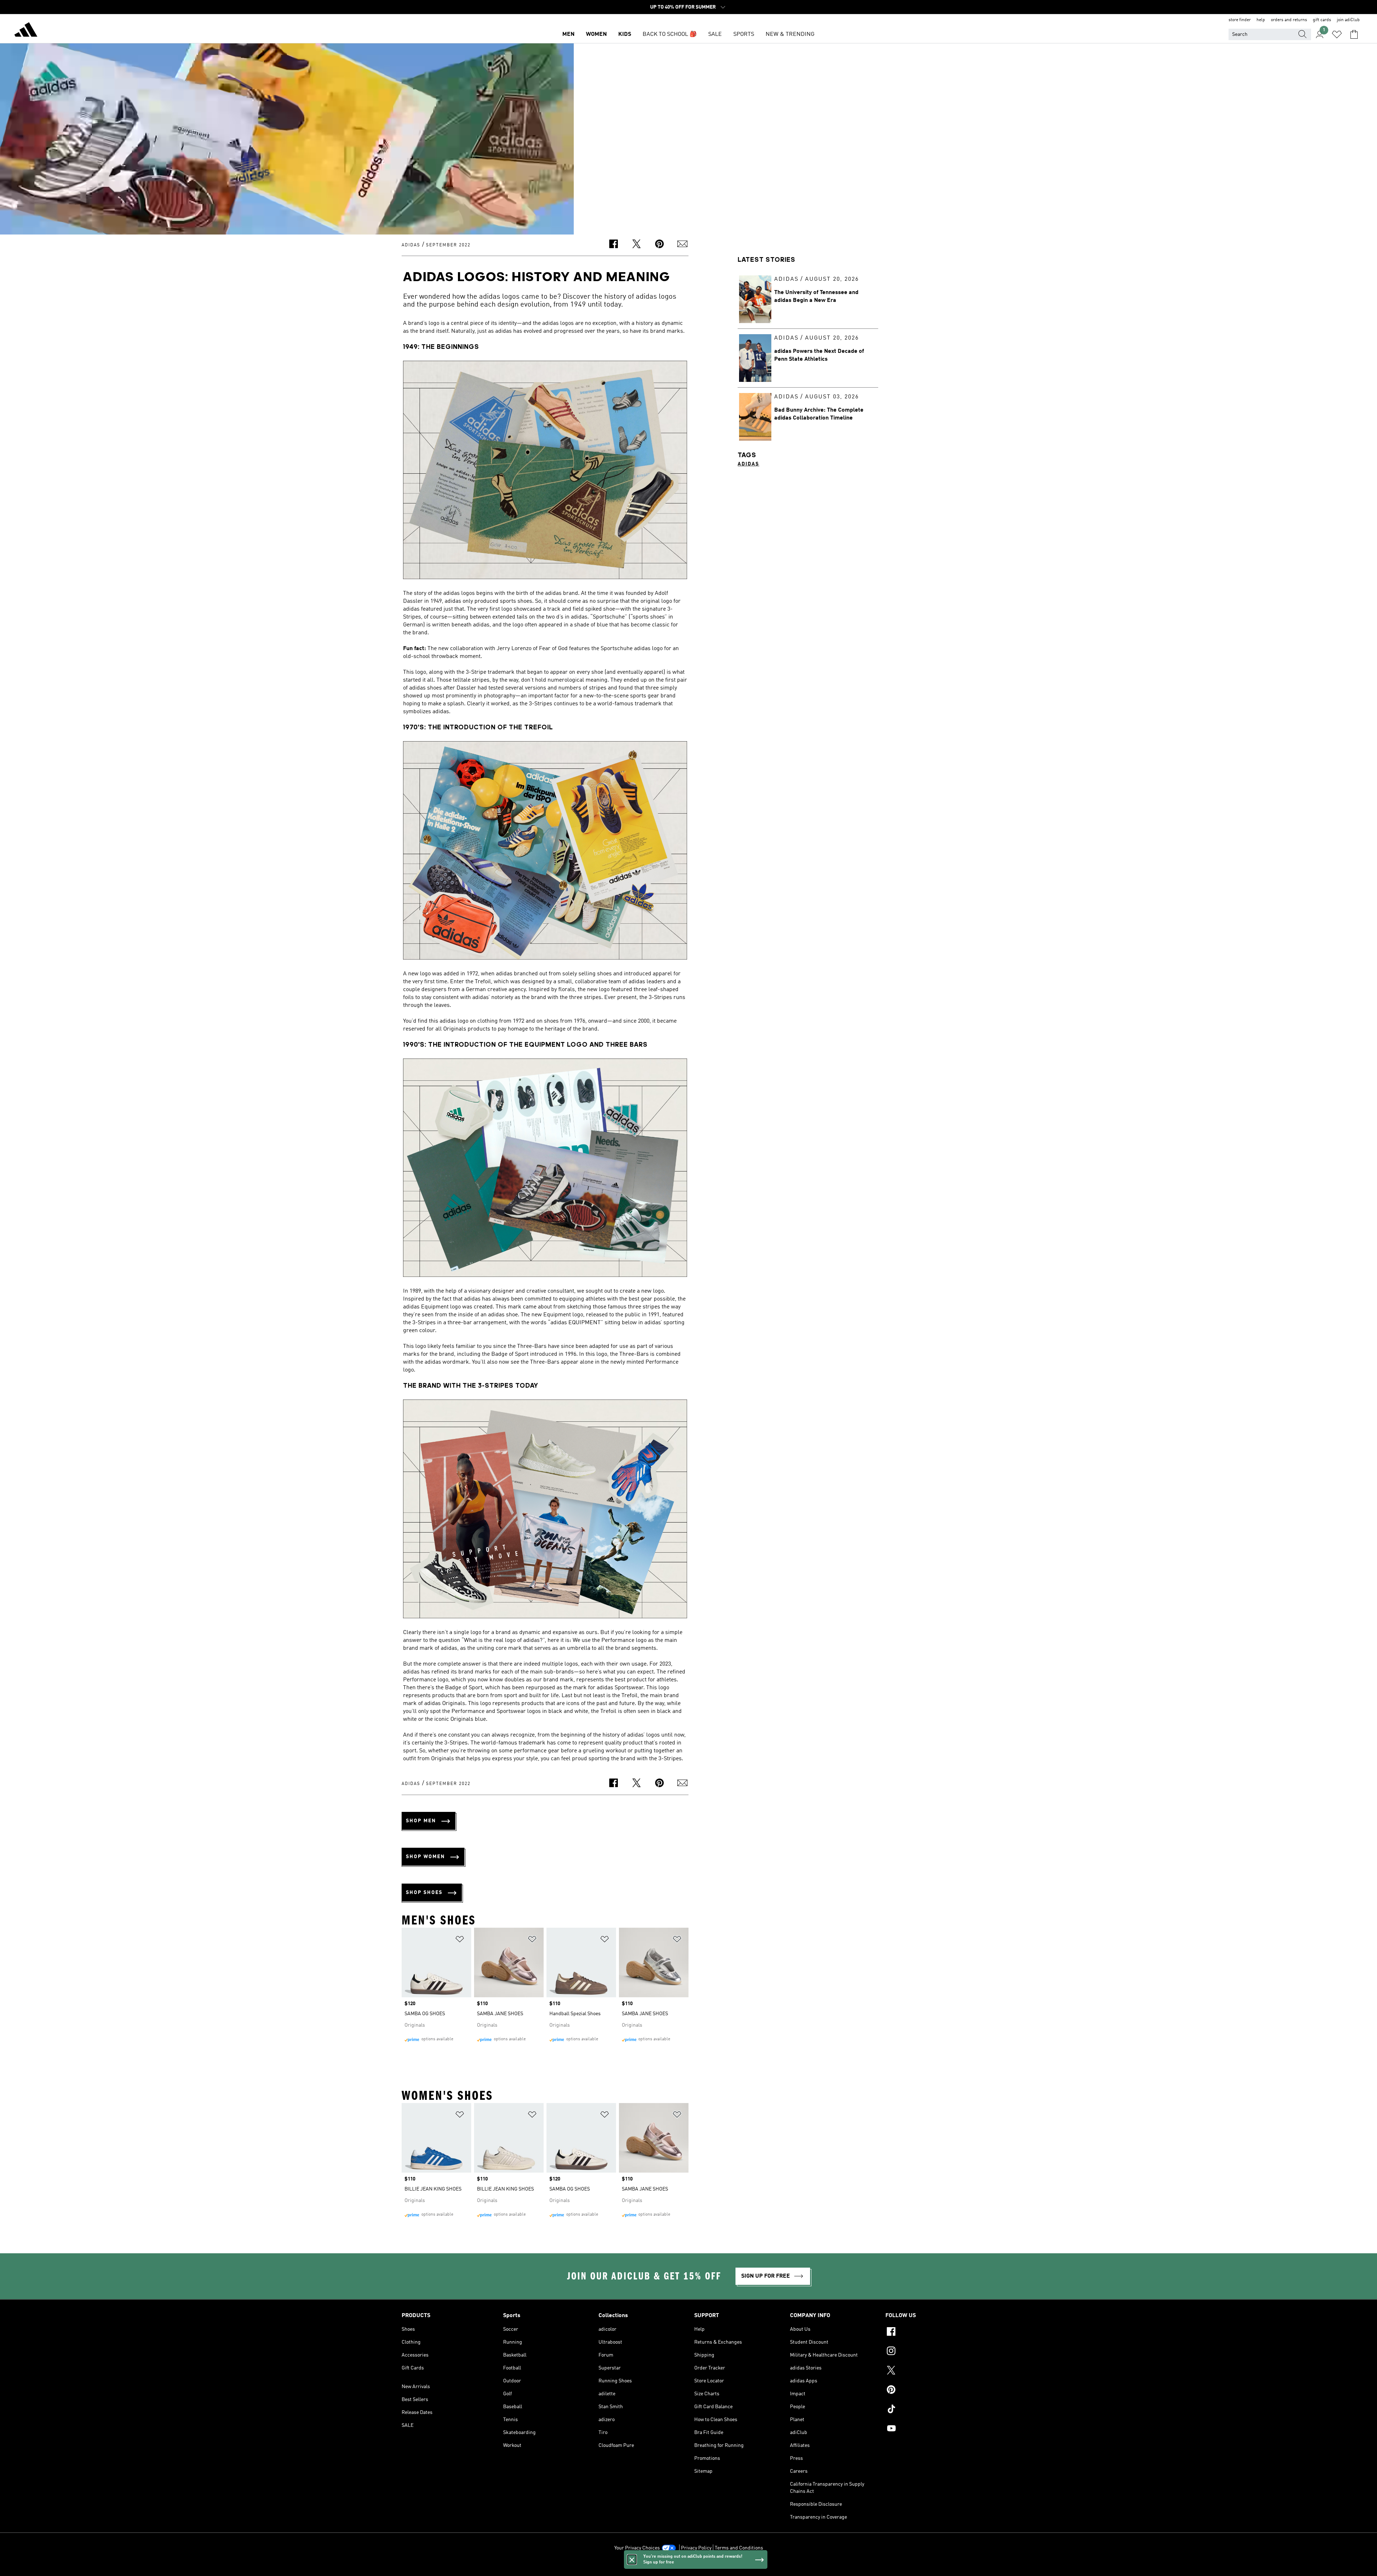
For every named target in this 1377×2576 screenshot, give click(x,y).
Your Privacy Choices (637, 2548)
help (1261, 20)
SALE (715, 34)
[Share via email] (682, 245)
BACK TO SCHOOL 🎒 (670, 34)
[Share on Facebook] (614, 245)
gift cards (1322, 20)
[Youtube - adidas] (930, 2429)
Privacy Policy (696, 2548)
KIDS (625, 34)
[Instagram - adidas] (930, 2352)
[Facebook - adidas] (930, 2333)
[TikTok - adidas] (930, 2410)
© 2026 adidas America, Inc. (688, 2567)
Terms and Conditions (739, 2548)
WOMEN (596, 34)
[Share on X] (637, 245)
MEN (568, 34)
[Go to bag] (1354, 34)
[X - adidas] (930, 2371)
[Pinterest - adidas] (930, 2391)
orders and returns (1289, 20)
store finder (1240, 20)
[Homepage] (26, 31)
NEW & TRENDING (790, 34)
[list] (545, 1996)
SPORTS (744, 34)
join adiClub (1348, 20)
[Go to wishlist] (1337, 34)
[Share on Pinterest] (659, 245)
